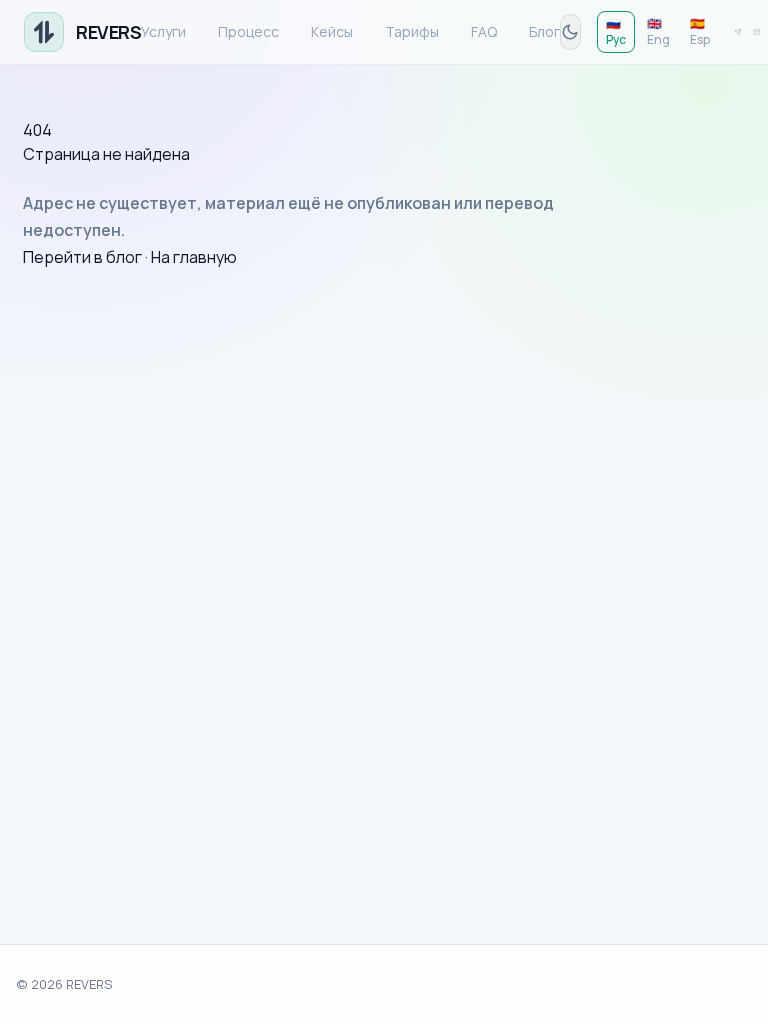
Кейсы (332, 31)
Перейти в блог (82, 257)
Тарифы (412, 31)
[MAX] (757, 32)
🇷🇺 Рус (616, 31)
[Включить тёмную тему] (570, 32)
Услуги (163, 31)
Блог (544, 31)
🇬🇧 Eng (658, 31)
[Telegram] (738, 32)
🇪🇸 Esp (700, 31)
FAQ (484, 31)
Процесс (248, 31)
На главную (194, 257)
